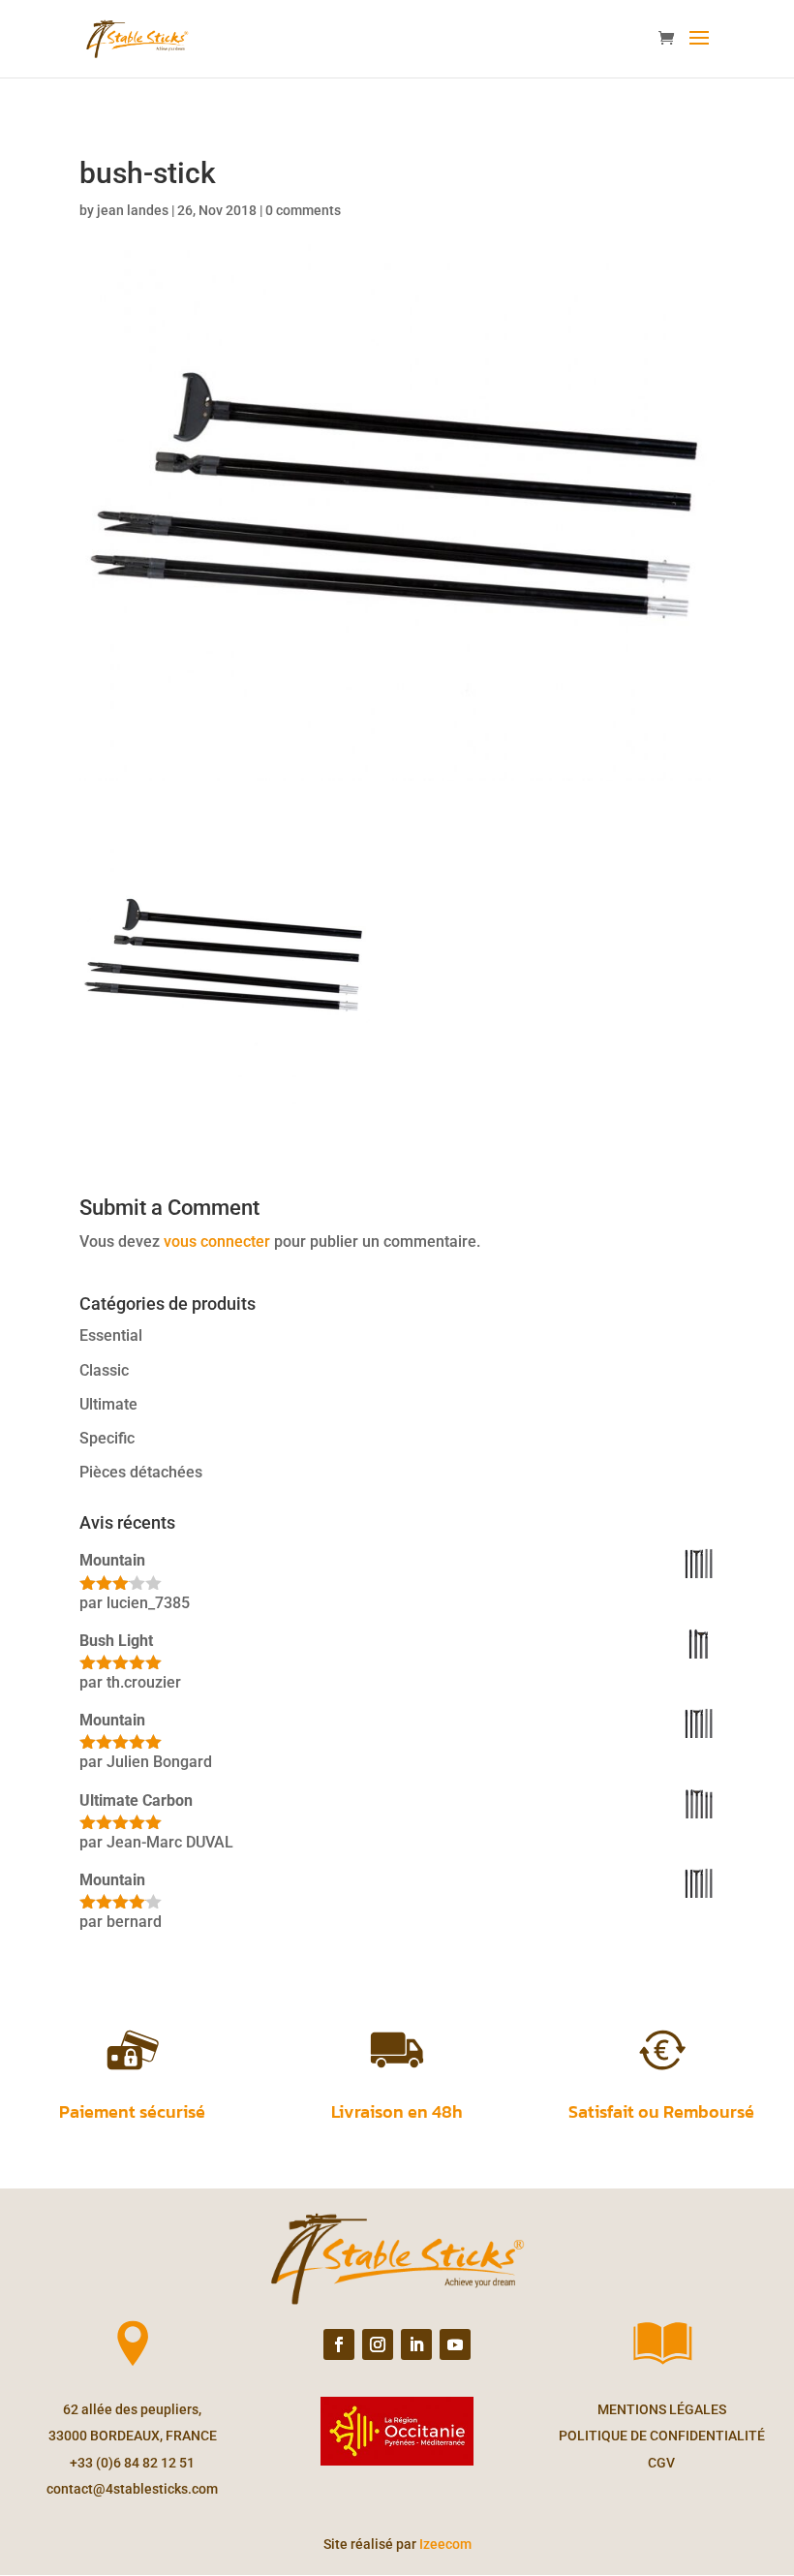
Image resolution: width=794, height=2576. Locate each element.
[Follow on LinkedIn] (416, 2344)
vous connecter (217, 1241)
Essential (111, 1335)
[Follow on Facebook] (339, 2344)
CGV (661, 2463)
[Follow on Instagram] (378, 2344)
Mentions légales (662, 2409)
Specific (107, 1438)
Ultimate (108, 1404)
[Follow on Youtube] (455, 2344)
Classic (104, 1370)
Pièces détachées (141, 1472)
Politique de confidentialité (662, 2436)
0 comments (303, 210)
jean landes (133, 210)
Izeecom (445, 2544)
